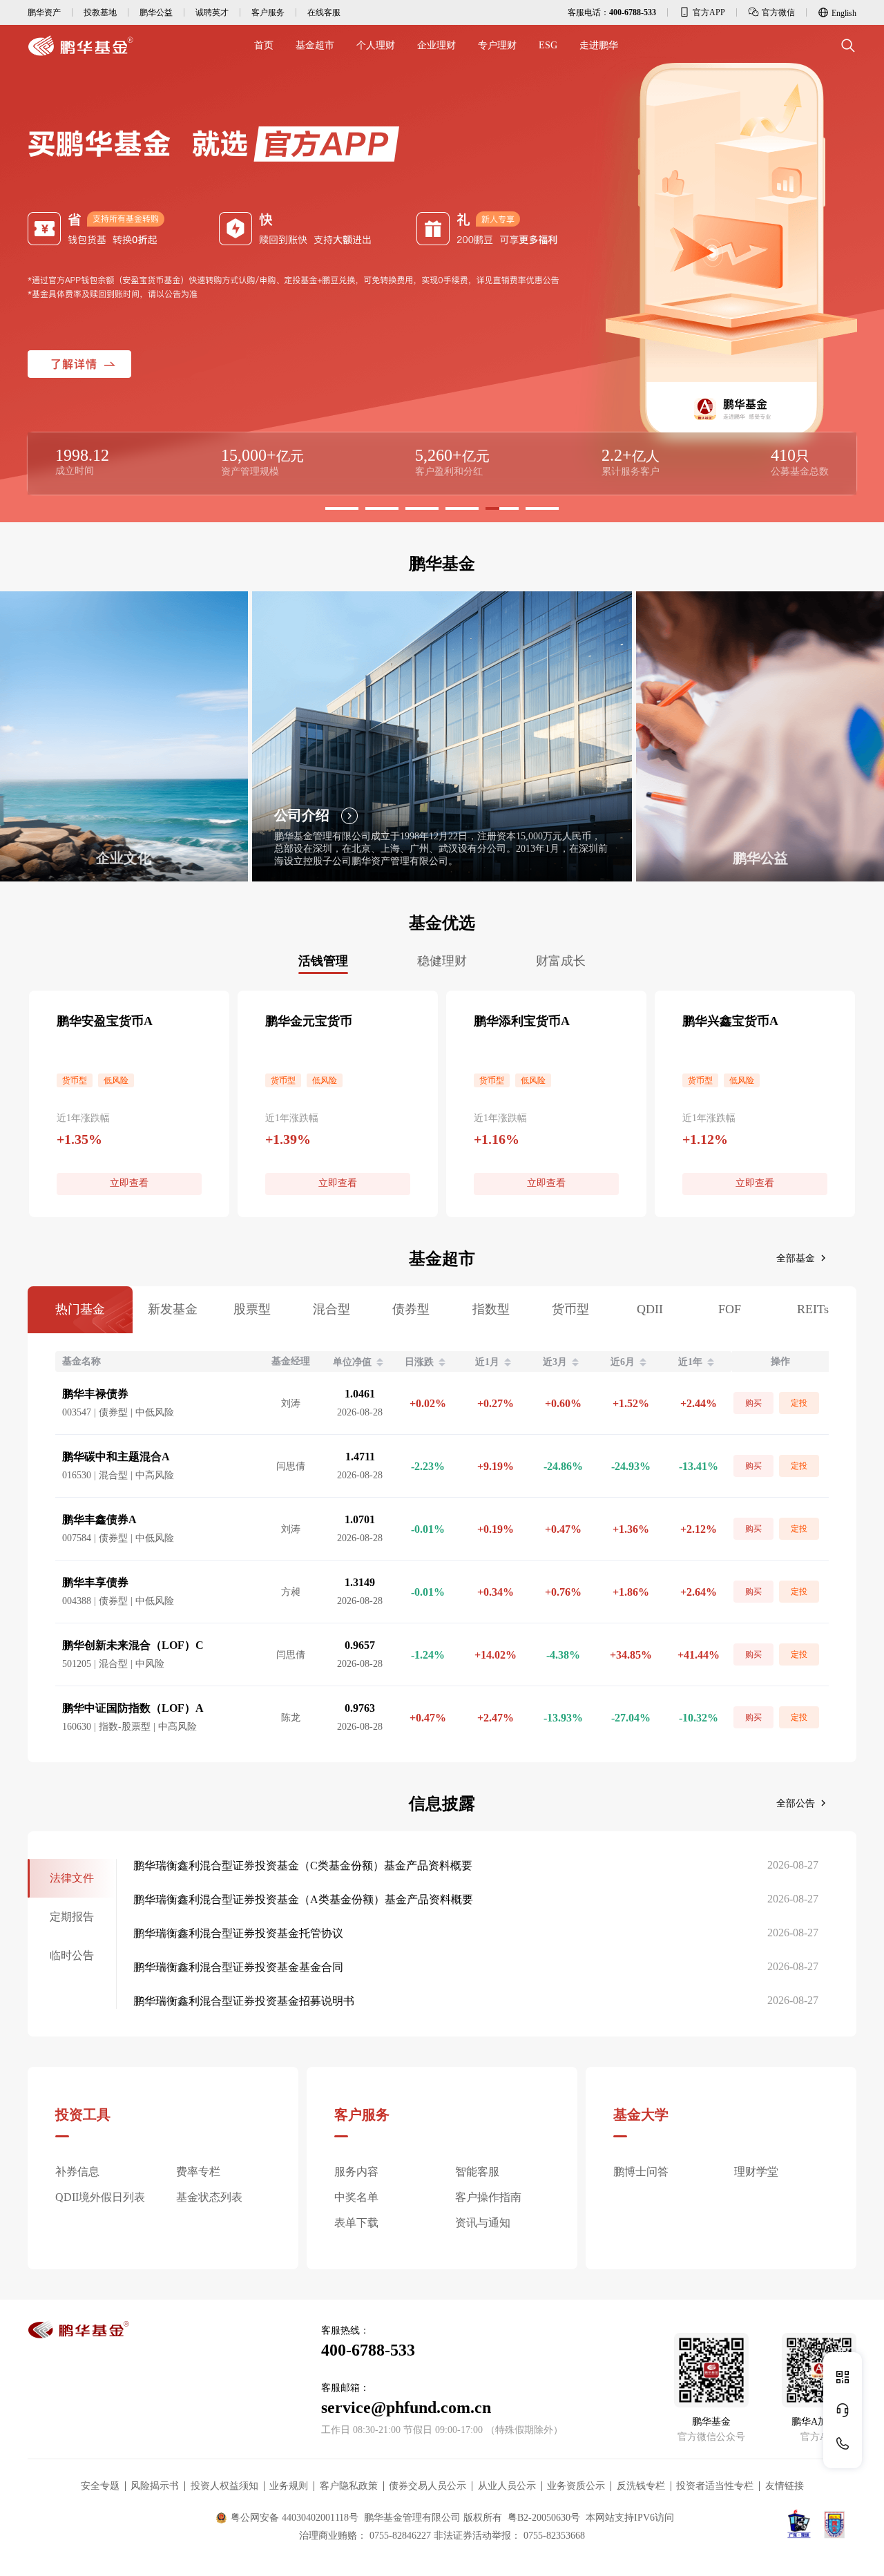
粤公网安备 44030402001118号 (295, 2518)
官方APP (709, 12)
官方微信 (778, 12)
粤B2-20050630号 (544, 2518)
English (844, 13)
